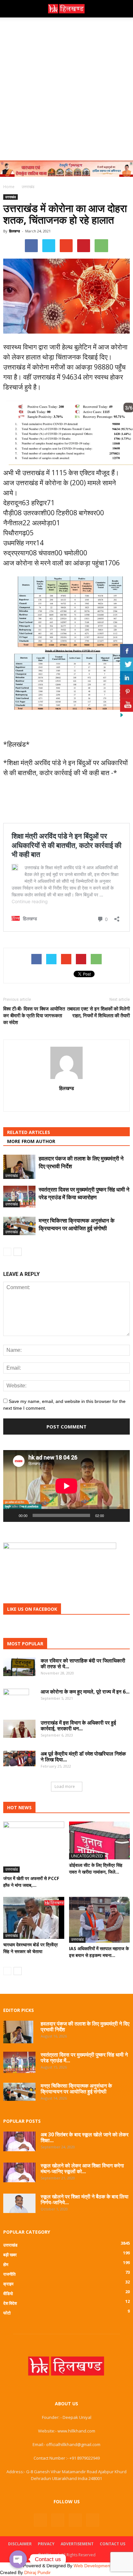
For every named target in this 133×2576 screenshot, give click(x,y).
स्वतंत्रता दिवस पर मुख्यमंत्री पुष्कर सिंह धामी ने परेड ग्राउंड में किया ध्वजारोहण (84, 1193)
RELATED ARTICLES (29, 1132)
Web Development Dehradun (103, 2566)
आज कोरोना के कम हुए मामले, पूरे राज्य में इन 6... (85, 1692)
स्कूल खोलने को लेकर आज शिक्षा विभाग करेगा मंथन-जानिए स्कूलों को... (82, 2168)
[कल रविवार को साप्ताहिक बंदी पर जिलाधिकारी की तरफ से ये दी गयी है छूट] (19, 1667)
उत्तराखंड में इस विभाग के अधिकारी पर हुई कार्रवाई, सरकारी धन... (78, 1726)
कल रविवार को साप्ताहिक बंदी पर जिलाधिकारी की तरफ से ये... (83, 1663)
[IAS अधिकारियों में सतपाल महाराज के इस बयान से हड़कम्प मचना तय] (100, 1920)
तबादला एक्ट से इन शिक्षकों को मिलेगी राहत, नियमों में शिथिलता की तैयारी (98, 1012)
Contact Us (113, 2544)
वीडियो (8, 2293)
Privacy (46, 2544)
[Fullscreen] (121, 1515)
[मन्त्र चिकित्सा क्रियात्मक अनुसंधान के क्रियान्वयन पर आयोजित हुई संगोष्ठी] (19, 1226)
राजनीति (9, 2274)
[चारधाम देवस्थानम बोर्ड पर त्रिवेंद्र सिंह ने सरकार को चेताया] (34, 1918)
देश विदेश (10, 2303)
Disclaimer (20, 2544)
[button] (124, 9)
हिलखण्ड (15, 231)
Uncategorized (87, 1856)
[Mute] (111, 1515)
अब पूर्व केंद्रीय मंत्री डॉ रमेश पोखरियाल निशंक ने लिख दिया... (83, 1757)
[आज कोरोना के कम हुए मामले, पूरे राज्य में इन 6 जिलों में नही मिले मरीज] (16, 1700)
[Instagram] (58, 2520)
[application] (66, 1486)
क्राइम (8, 2284)
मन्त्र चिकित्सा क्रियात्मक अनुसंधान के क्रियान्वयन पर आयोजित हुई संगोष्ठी (77, 1224)
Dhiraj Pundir (37, 2572)
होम (6, 2264)
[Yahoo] (67, 1102)
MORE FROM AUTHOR (31, 1141)
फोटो (7, 2313)
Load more (65, 1786)
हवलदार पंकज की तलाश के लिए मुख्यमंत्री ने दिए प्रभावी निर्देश (85, 2026)
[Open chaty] (18, 2559)
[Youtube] (93, 2520)
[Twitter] (75, 2520)
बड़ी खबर (10, 2255)
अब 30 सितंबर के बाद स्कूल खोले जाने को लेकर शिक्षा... (85, 2137)
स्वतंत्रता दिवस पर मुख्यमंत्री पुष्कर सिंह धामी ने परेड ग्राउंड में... (84, 2058)
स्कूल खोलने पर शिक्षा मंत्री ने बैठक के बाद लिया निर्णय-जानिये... (85, 2199)
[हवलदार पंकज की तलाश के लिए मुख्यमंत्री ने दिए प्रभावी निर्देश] (19, 1167)
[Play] (12, 1515)
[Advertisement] (66, 87)
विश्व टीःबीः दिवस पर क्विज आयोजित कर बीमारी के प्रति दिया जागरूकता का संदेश (34, 1015)
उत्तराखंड (10, 197)
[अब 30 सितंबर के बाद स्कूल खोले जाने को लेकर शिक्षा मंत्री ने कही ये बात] (19, 2142)
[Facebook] (40, 2520)
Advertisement (77, 2544)
